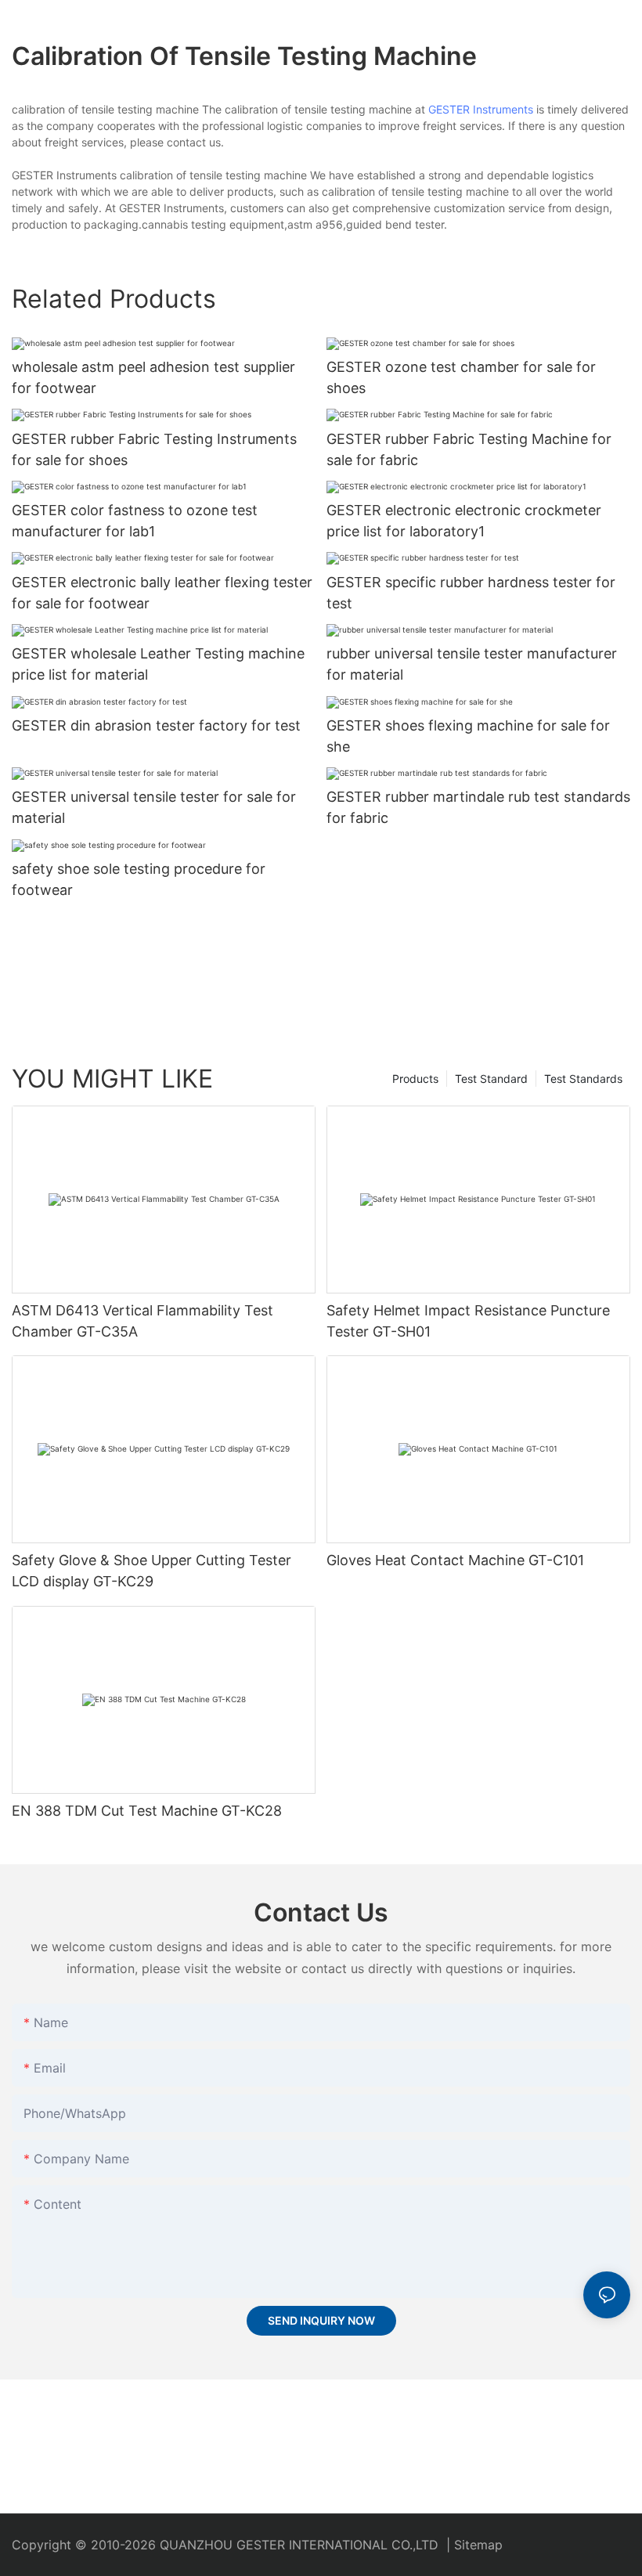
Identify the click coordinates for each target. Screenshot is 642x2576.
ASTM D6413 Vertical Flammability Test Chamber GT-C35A (142, 1321)
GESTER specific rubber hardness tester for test (471, 593)
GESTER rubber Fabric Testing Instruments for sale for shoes (154, 449)
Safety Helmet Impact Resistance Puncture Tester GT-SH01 (468, 1321)
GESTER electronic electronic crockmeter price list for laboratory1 (464, 521)
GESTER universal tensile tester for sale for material (154, 807)
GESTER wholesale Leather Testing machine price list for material (158, 664)
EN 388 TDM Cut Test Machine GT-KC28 (147, 1811)
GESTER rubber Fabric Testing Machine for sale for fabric (469, 449)
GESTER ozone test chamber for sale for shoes (461, 377)
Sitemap (478, 2545)
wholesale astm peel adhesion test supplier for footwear (153, 377)
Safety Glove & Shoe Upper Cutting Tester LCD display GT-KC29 (151, 1571)
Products (415, 1079)
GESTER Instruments (481, 109)
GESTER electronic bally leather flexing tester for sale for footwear (162, 593)
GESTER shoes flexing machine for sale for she (468, 736)
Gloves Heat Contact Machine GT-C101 (455, 1560)
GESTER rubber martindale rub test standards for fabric (478, 807)
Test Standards (583, 1079)
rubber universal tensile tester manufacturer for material (472, 664)
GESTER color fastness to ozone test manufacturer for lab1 (135, 521)
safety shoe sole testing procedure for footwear (139, 879)
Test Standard (491, 1079)
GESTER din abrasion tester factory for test (156, 725)
